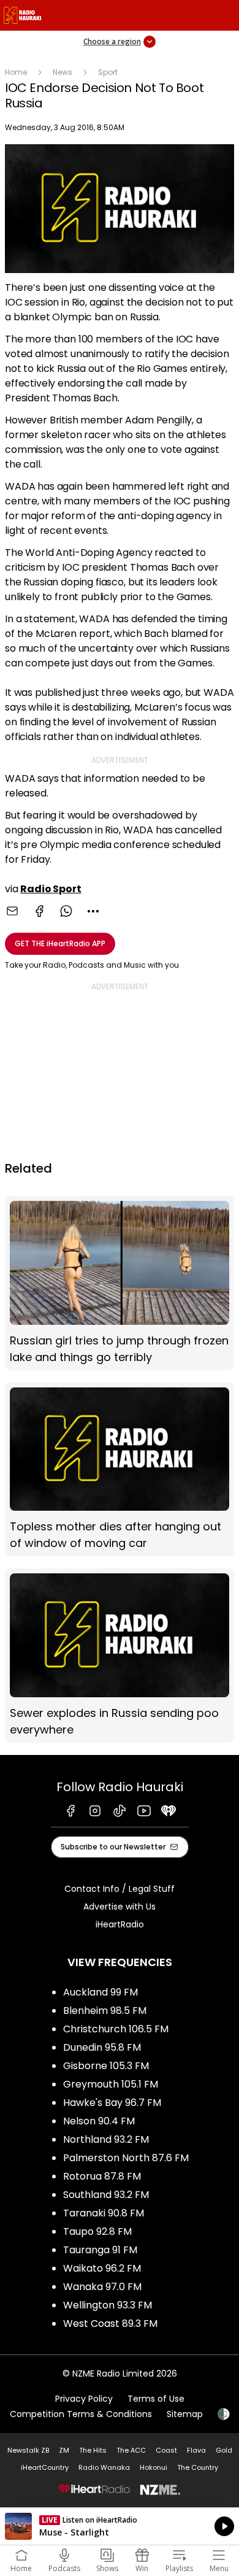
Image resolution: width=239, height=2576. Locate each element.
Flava (196, 2450)
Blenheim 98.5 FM (105, 2011)
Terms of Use (156, 2399)
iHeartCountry (45, 2467)
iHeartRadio (120, 1924)
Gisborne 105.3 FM (106, 2066)
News (63, 72)
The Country (198, 2467)
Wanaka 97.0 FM (102, 2287)
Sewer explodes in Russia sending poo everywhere (120, 1655)
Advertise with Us (120, 1907)
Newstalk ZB (28, 2450)
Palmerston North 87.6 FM (126, 2158)
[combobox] (93, 911)
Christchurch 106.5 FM (116, 2029)
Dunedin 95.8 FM (102, 2047)
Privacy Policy (84, 2399)
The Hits (93, 2450)
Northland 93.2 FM (106, 2139)
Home (16, 72)
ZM (64, 2450)
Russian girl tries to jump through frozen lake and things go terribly (120, 1283)
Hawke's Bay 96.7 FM (112, 2103)
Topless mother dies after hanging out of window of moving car (120, 1469)
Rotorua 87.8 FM (102, 2176)
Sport (108, 72)
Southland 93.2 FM (106, 2195)
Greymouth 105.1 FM (111, 2084)
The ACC (131, 2450)
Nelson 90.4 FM (99, 2121)
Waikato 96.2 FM (102, 2268)
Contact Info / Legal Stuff (120, 1889)
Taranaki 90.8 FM (104, 2213)
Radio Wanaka (104, 2467)
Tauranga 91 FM (100, 2250)
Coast (166, 2450)
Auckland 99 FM (101, 1992)
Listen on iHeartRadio (120, 2526)
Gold (224, 2450)
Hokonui (154, 2467)
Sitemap (185, 2414)
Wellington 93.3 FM (108, 2305)
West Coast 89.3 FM (110, 2323)
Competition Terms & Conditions (81, 2414)
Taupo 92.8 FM (97, 2231)
